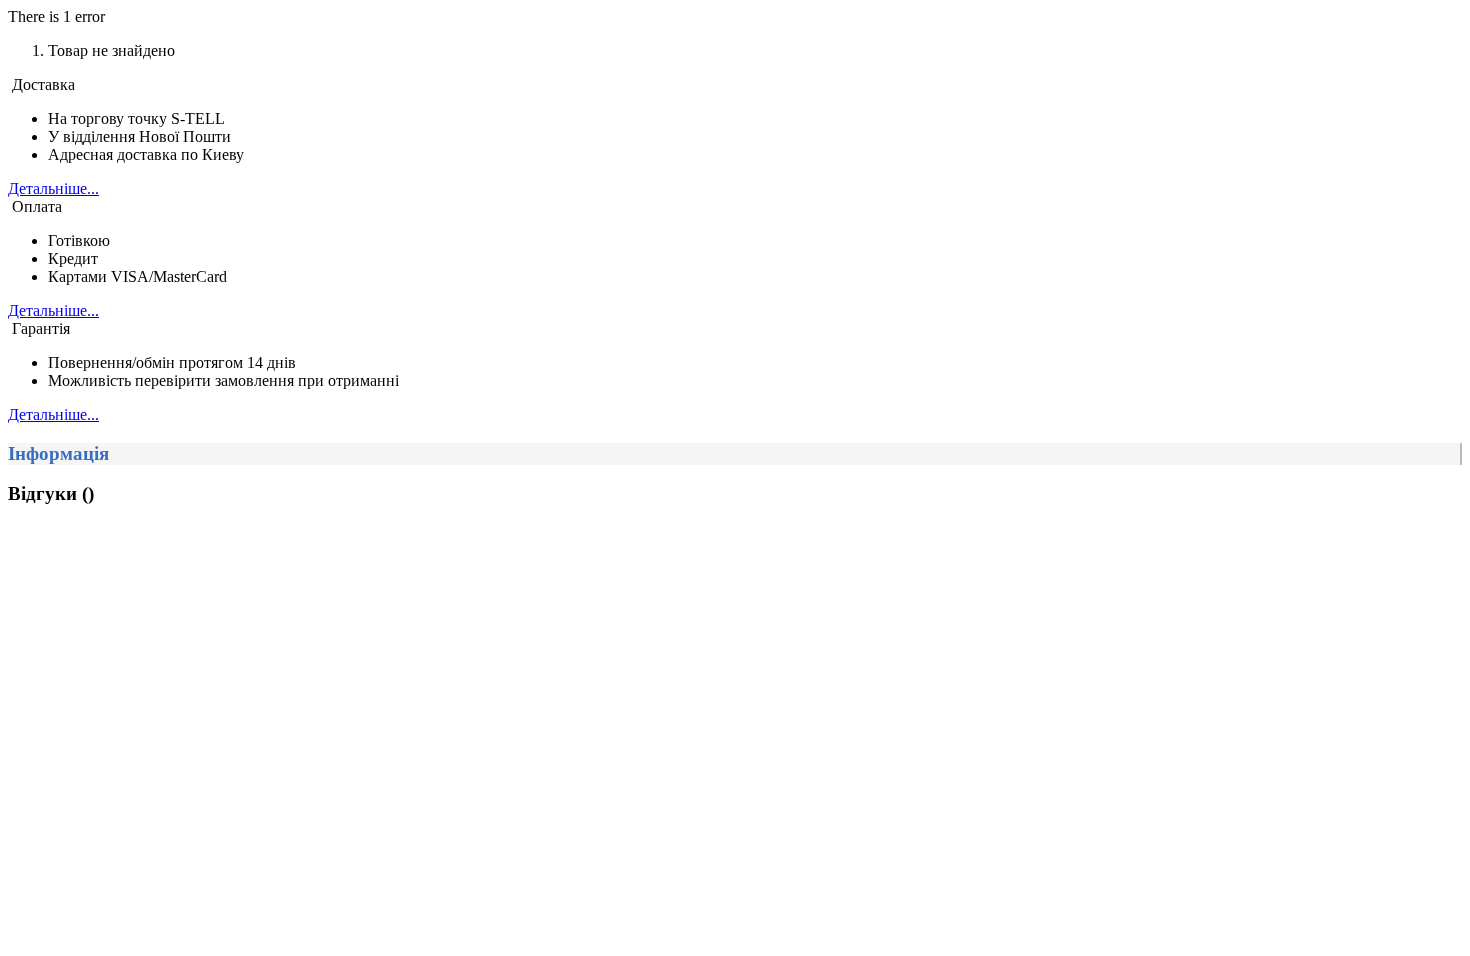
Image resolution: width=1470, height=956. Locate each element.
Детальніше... (53, 188)
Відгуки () (51, 493)
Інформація (58, 453)
